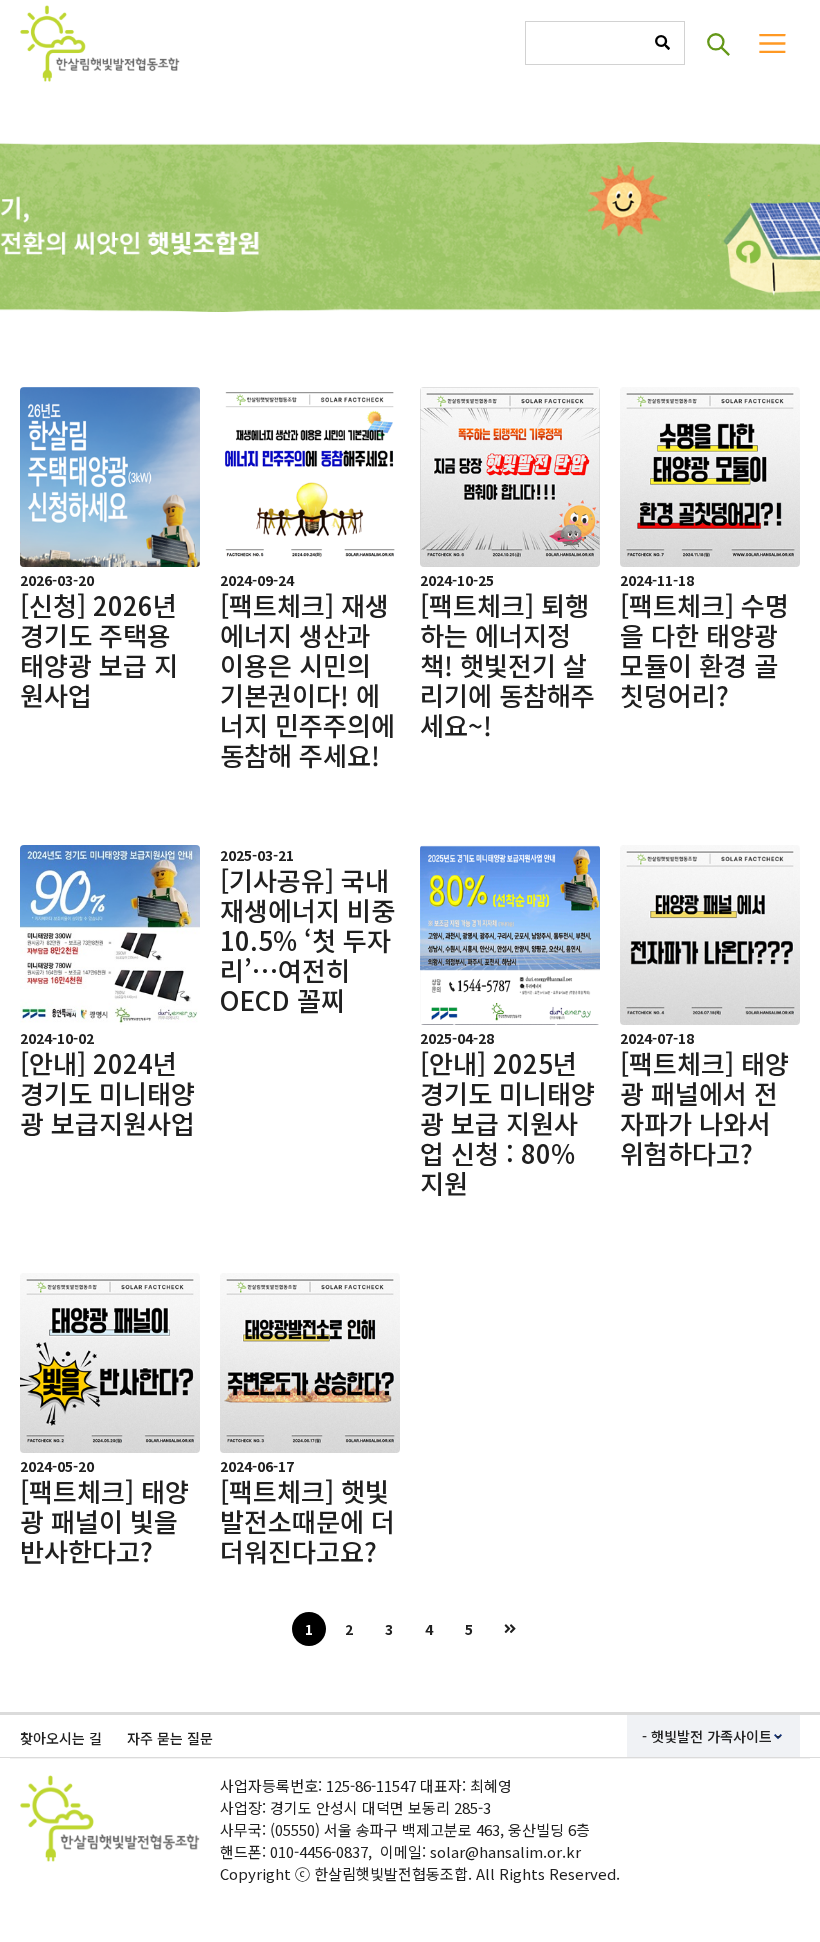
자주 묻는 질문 (170, 1738)
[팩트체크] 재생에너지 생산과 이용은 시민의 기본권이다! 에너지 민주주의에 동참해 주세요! (307, 679)
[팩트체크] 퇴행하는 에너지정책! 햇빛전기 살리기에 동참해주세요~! (507, 664)
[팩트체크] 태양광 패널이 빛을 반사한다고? (104, 1520)
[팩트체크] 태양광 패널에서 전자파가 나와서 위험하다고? (704, 1107)
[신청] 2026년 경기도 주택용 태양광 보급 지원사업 (99, 649)
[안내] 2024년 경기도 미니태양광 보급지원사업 (107, 1092)
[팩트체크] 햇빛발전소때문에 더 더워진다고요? (307, 1520)
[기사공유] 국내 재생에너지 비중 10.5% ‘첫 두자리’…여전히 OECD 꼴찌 (307, 939)
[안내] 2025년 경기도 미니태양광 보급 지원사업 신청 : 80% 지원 (507, 1122)
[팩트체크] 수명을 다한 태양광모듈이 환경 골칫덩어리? (704, 649)
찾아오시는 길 (61, 1738)
